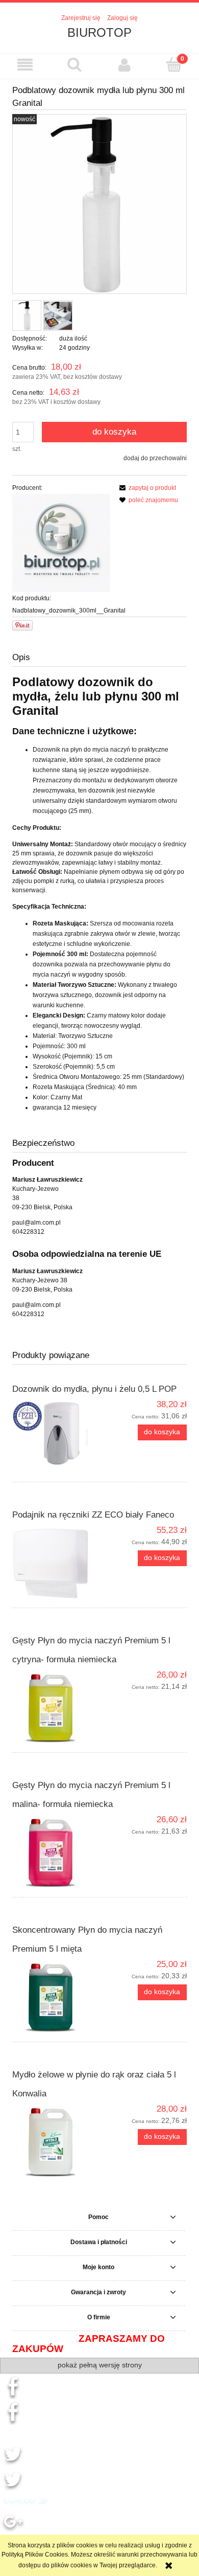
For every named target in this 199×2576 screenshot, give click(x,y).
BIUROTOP (99, 32)
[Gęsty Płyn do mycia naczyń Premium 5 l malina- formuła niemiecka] (56, 1852)
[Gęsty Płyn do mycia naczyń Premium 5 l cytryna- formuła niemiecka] (56, 1708)
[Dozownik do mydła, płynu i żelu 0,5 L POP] (56, 1437)
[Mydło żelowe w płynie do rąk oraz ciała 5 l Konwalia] (56, 2142)
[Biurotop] (61, 543)
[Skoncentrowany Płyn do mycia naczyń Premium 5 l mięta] (56, 1997)
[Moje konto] (125, 65)
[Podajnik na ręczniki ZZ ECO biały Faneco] (56, 1563)
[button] (25, 65)
